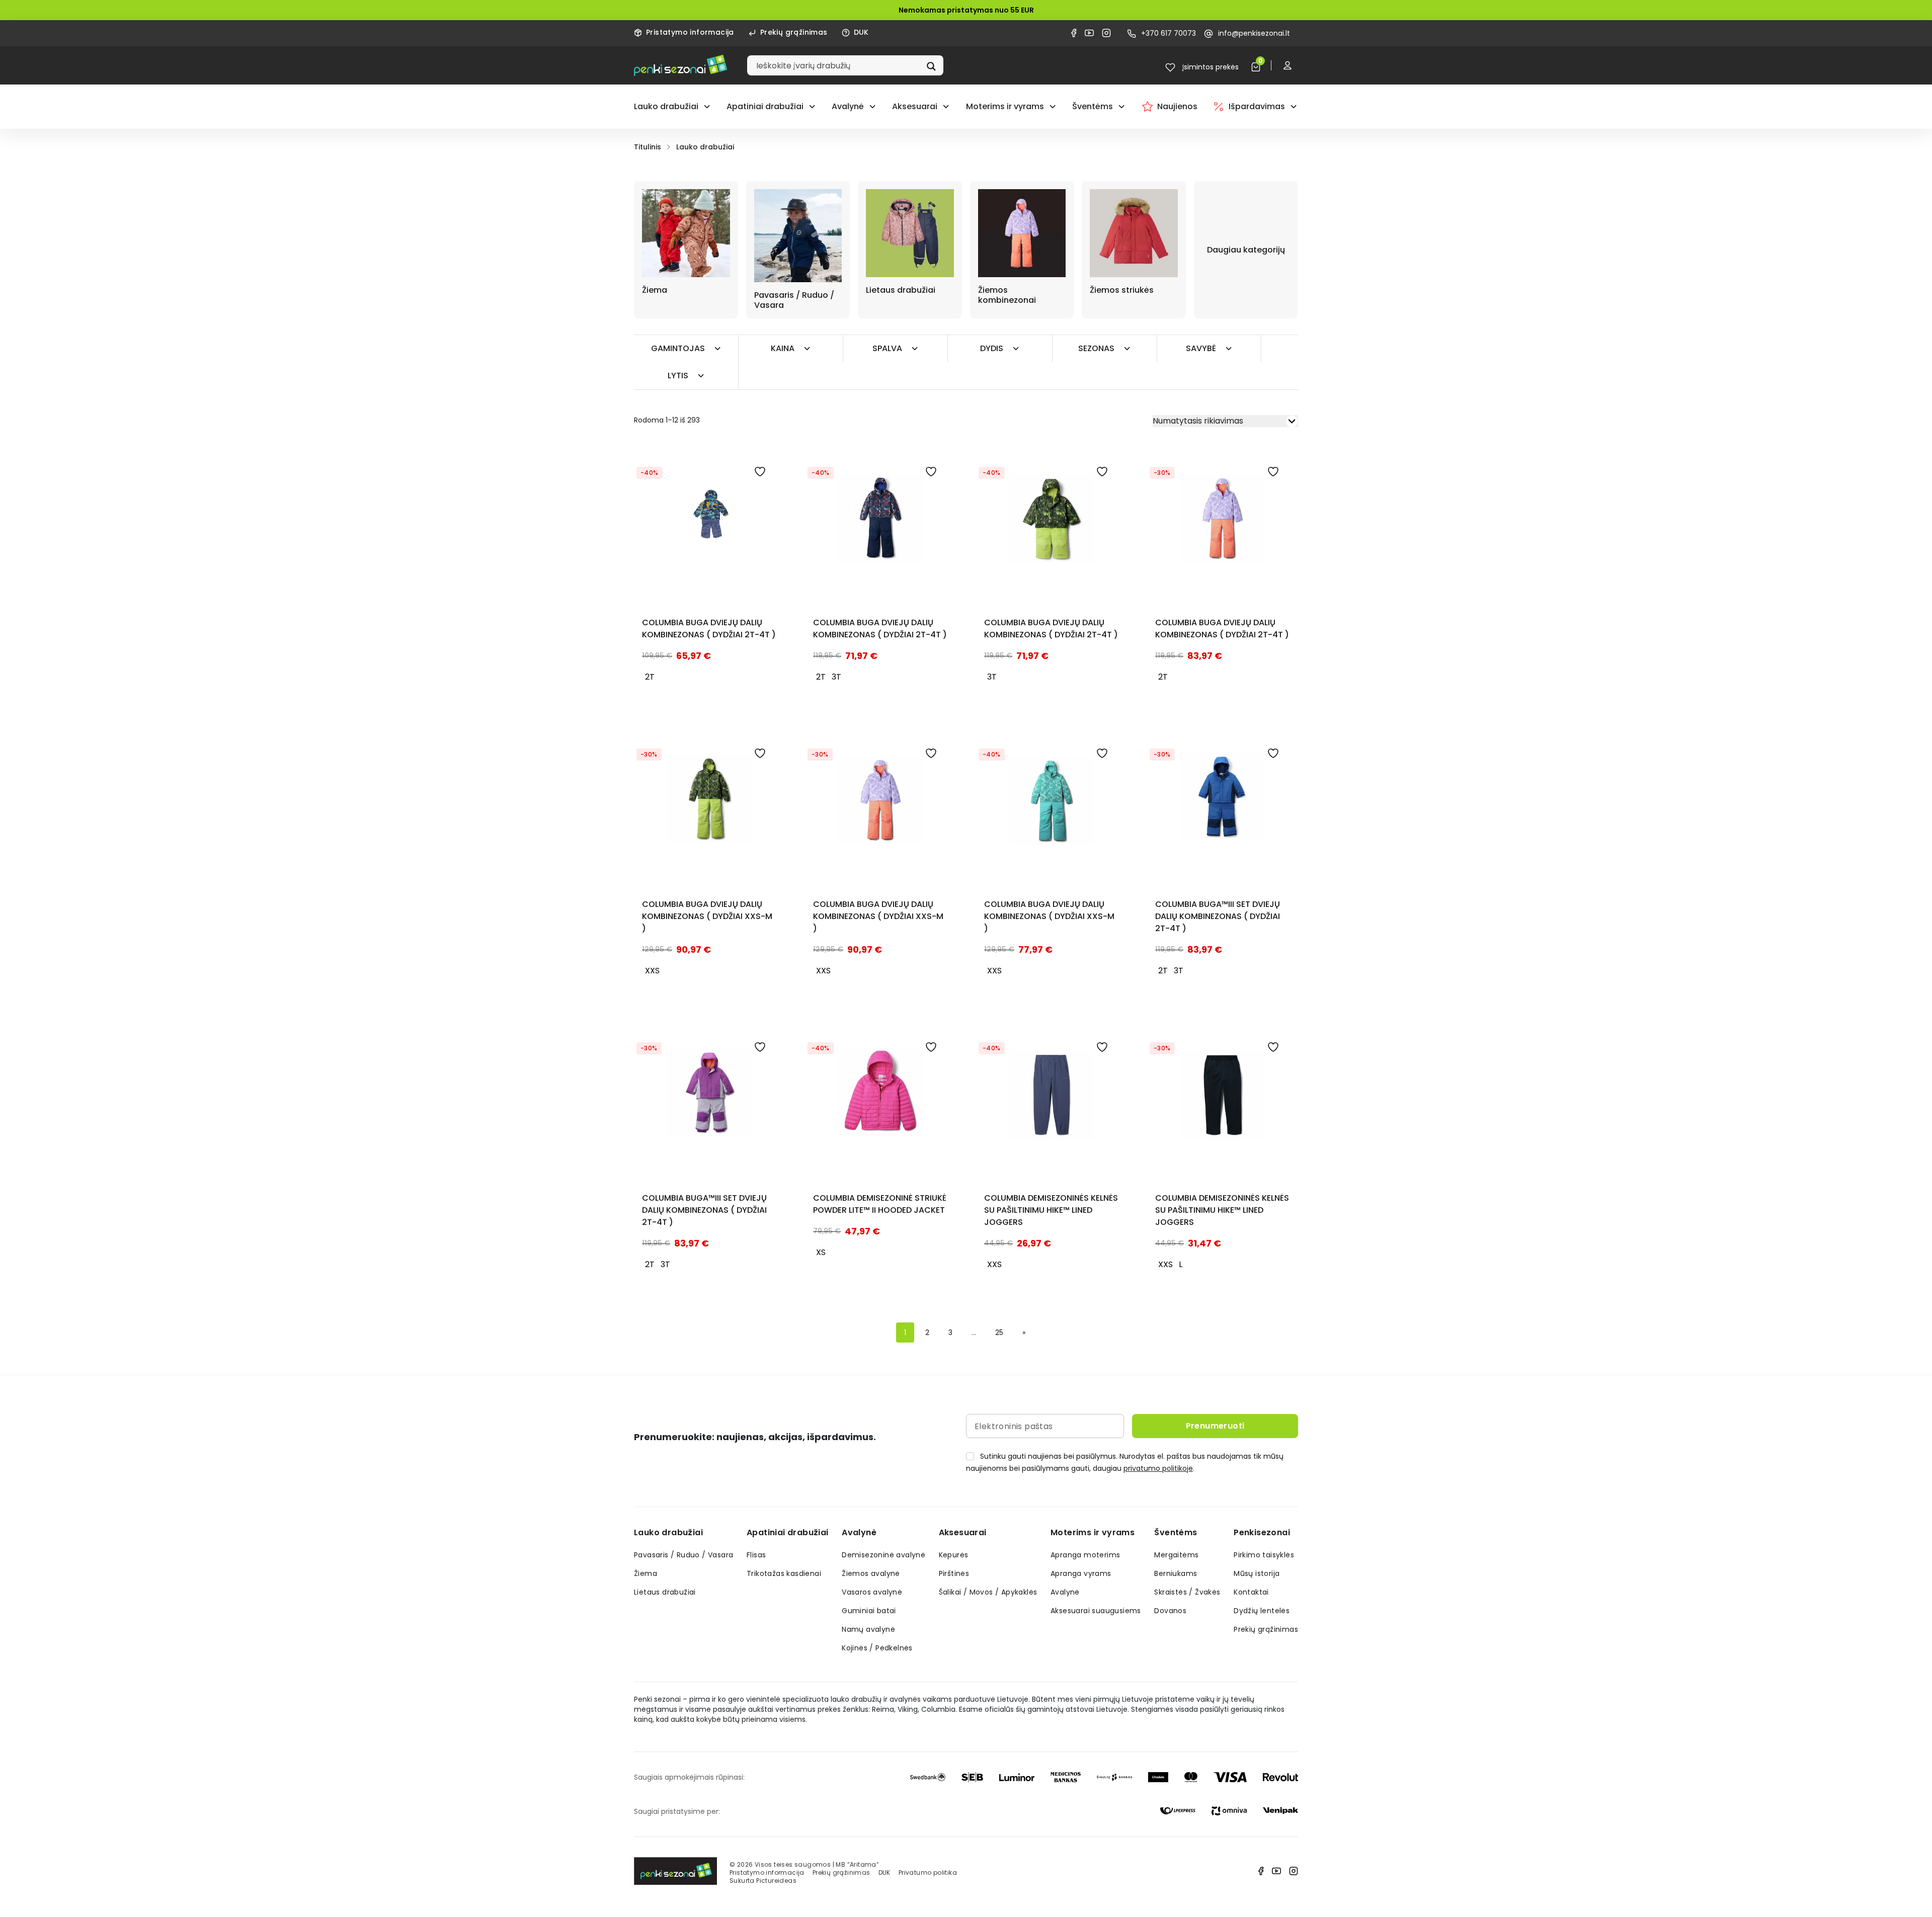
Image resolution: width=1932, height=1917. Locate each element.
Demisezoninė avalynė (883, 1555)
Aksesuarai (915, 106)
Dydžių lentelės (1262, 1611)
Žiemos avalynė (871, 1573)
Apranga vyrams (1081, 1573)
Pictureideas (776, 1881)
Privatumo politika (928, 1872)
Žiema (646, 1573)
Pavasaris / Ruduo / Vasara (683, 1555)
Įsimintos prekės (1210, 67)
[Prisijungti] (1290, 65)
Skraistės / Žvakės (1187, 1592)
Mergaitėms (1176, 1555)
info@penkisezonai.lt (1254, 33)
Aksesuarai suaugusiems (1096, 1611)
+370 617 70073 (1169, 33)
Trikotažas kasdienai (784, 1573)
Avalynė (848, 106)
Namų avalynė (868, 1629)
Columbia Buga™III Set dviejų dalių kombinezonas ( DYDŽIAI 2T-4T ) (1218, 916)
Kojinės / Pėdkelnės (877, 1648)
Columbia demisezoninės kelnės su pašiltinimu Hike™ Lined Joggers (1051, 1210)
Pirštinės (954, 1573)
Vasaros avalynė (872, 1592)
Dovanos (1170, 1611)
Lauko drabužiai (666, 106)
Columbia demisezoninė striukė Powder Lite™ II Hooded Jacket (880, 1204)
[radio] (650, 677)
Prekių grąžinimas (794, 32)
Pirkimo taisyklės (1264, 1555)
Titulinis (648, 147)
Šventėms (1093, 106)
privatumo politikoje (1158, 1468)
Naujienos (1177, 106)
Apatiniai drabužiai (765, 106)
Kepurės (954, 1555)
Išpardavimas (1257, 106)
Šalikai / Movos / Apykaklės (988, 1592)
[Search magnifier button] (932, 65)
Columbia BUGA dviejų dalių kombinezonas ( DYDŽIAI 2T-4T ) (709, 629)
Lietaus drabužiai (665, 1592)
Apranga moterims (1085, 1555)
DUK (861, 32)
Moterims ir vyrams (1005, 106)
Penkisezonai (1262, 1532)
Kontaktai (1251, 1592)
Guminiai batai (869, 1611)
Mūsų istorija (1257, 1573)
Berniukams (1176, 1573)
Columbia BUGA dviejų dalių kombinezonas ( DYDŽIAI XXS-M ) (707, 916)
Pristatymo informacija (690, 32)
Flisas (756, 1555)
